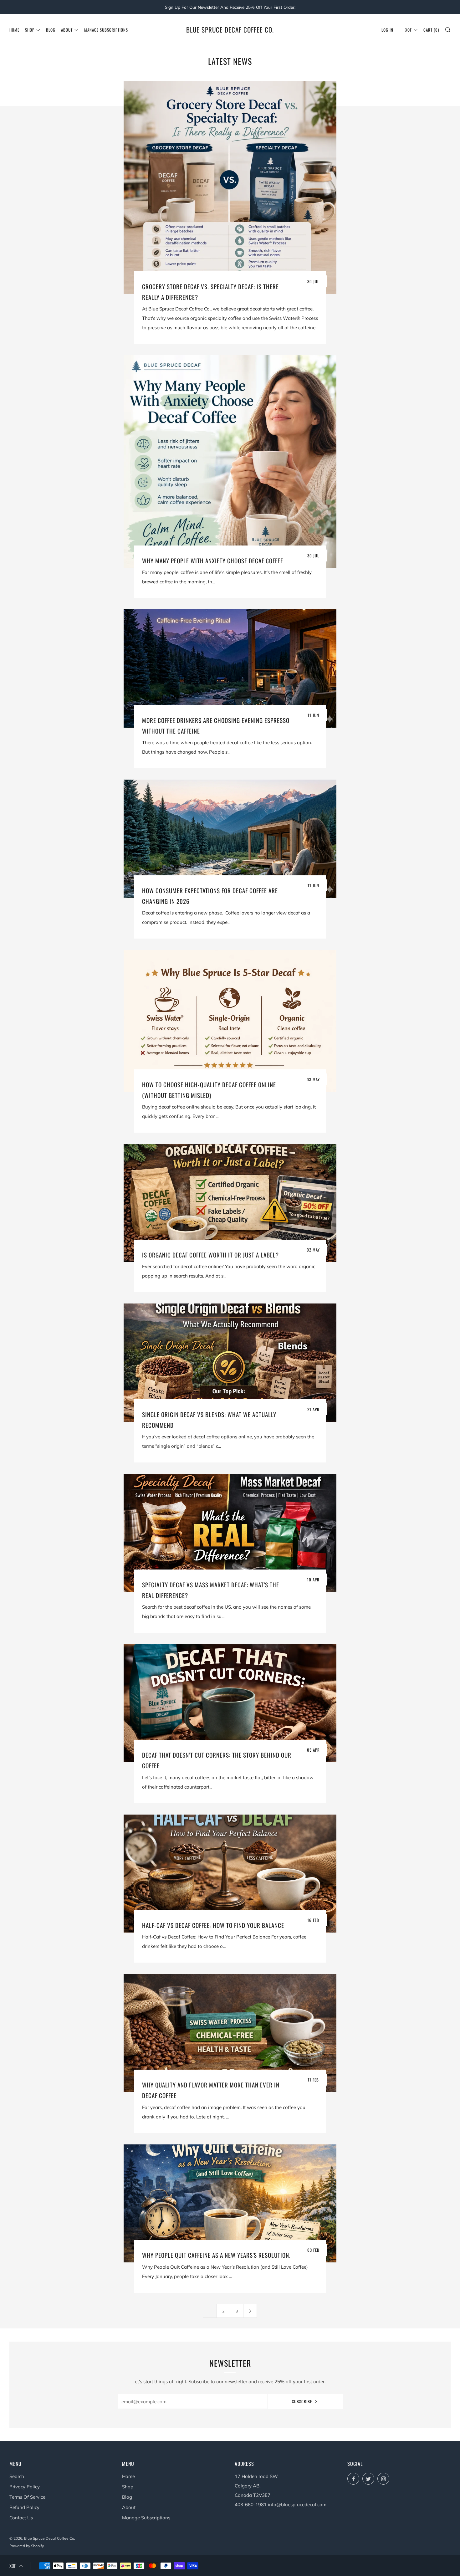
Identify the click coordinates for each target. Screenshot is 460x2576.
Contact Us (21, 2518)
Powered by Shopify (27, 2546)
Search (17, 2476)
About (67, 30)
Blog (51, 30)
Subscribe (302, 2401)
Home (14, 30)
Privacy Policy (25, 2487)
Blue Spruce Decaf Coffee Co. (230, 30)
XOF (409, 30)
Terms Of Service (27, 2497)
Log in (387, 30)
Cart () (431, 30)
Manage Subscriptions (106, 30)
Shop (30, 30)
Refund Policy (24, 2507)
